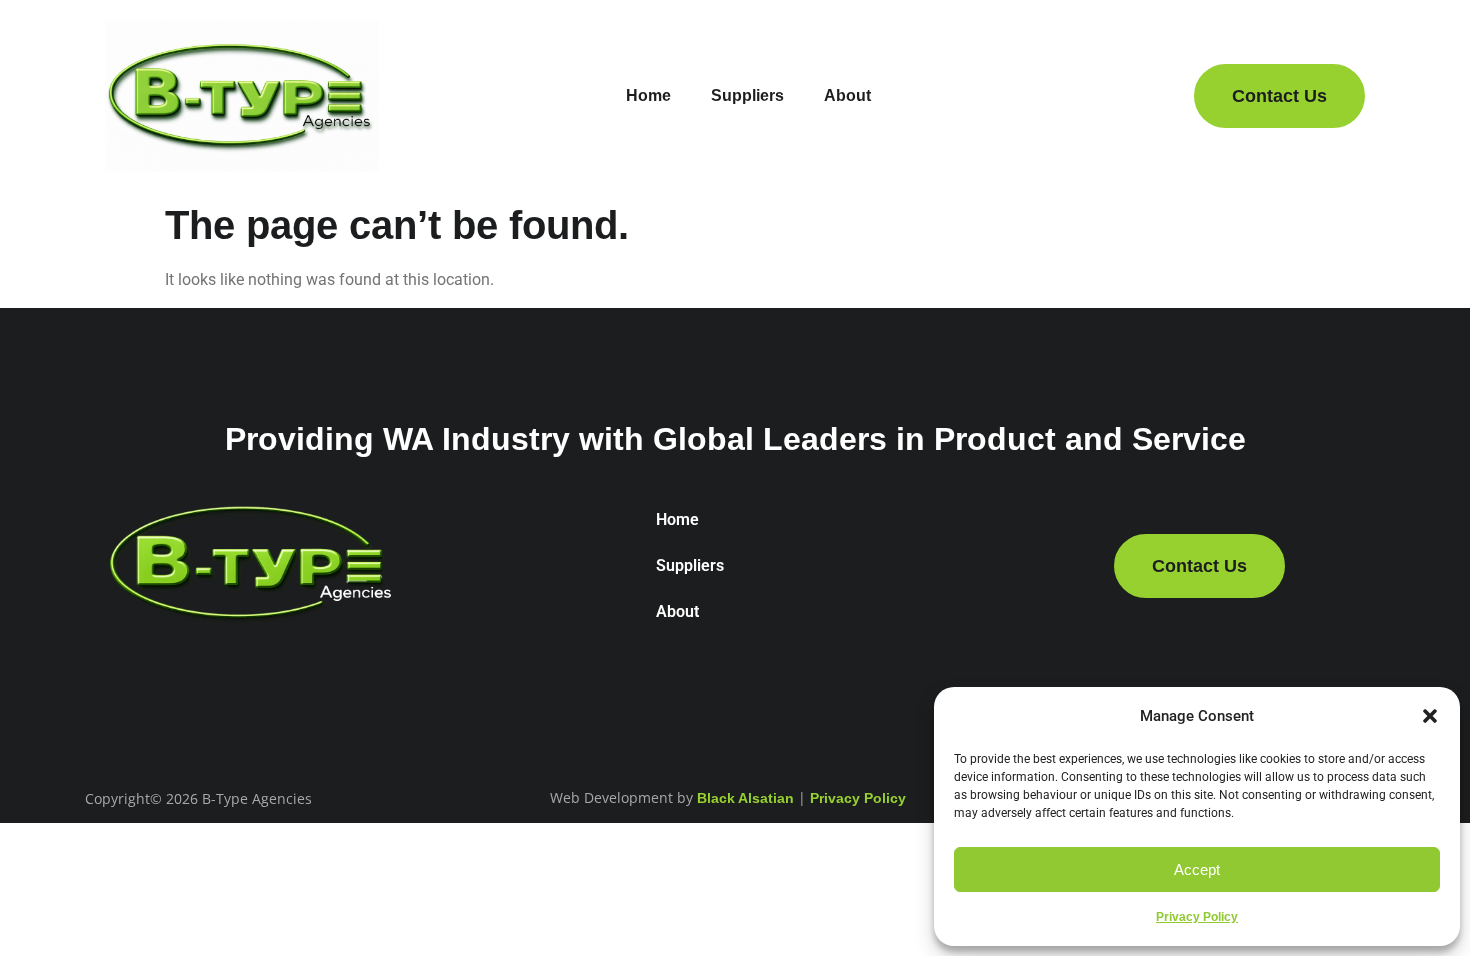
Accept (1197, 869)
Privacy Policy (1197, 917)
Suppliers (747, 95)
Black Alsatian (745, 798)
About (847, 95)
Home (648, 95)
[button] (1430, 716)
